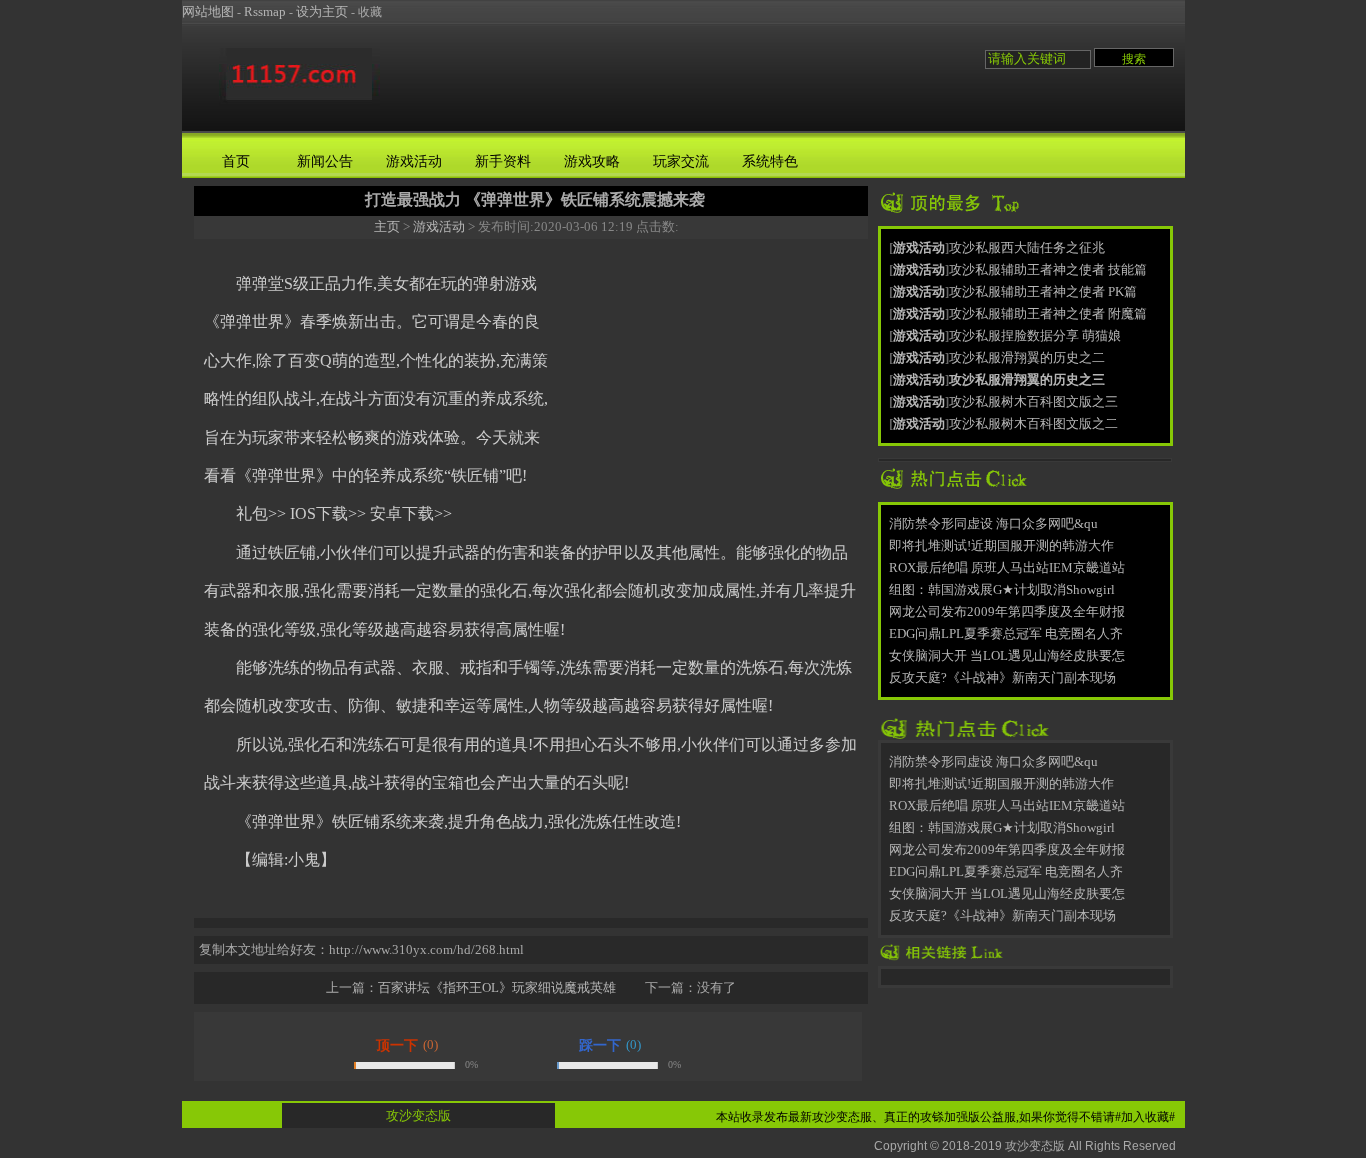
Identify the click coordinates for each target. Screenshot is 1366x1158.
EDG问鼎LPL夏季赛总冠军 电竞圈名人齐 (1006, 633)
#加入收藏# (1145, 1117)
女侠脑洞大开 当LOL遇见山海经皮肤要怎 (1007, 655)
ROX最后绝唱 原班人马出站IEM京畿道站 (1007, 567)
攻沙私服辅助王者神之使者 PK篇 (1043, 291)
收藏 (370, 12)
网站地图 (208, 11)
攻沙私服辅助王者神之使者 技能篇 (1048, 269)
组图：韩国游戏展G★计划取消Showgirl (1002, 589)
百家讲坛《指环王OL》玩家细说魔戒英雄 (497, 987)
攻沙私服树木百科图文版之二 (1033, 423)
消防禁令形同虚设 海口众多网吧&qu (993, 523)
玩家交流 (681, 161)
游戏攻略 (592, 161)
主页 (387, 226)
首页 (236, 161)
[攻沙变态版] (299, 103)
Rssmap (265, 11)
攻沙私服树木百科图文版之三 (1033, 401)
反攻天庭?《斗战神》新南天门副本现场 (1002, 677)
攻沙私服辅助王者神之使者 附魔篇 (1048, 313)
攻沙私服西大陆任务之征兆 (1027, 247)
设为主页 (322, 11)
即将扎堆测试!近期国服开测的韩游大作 (1001, 545)
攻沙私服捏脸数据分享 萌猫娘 (1035, 335)
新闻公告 (325, 161)
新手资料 (503, 161)
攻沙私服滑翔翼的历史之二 (1027, 357)
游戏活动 (414, 161)
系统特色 (770, 161)
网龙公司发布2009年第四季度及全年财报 (1007, 611)
